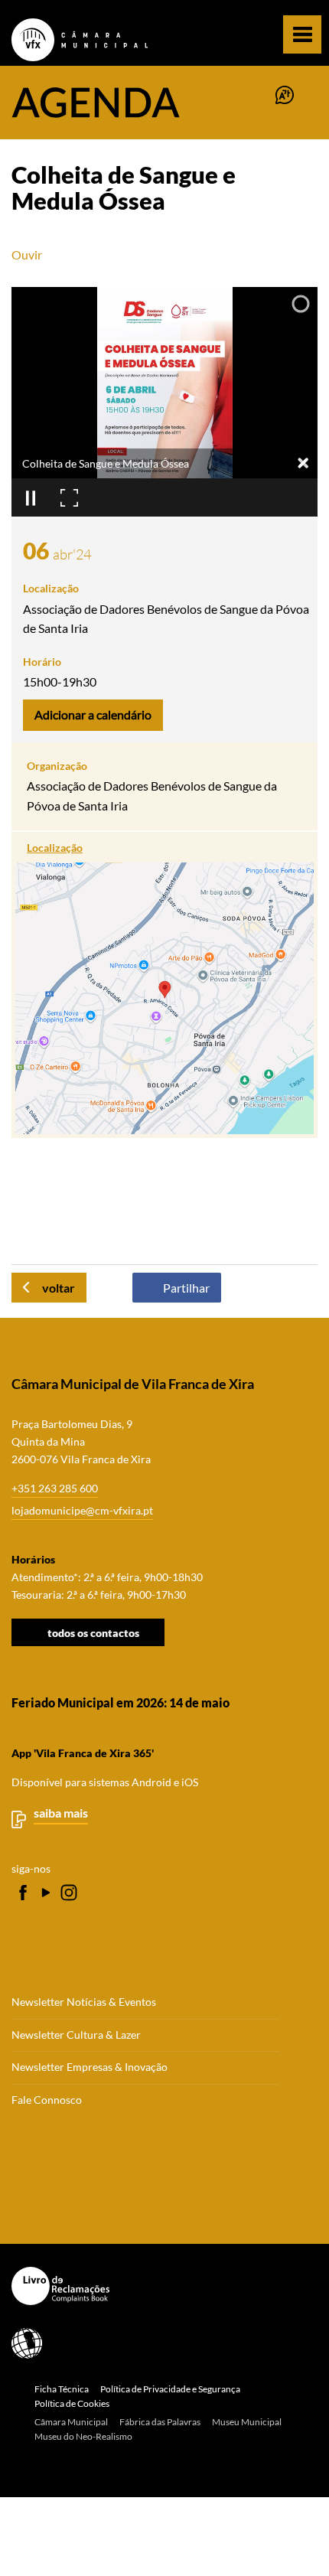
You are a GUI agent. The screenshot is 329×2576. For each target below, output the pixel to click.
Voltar (59, 1288)
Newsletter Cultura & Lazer (76, 2035)
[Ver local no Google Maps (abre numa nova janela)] (164, 985)
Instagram (69, 1893)
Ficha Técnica (62, 2389)
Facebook (23, 1893)
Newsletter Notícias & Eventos (84, 2002)
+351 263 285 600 (55, 1488)
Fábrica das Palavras (160, 2422)
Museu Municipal (247, 2422)
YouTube (46, 1893)
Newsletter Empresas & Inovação (90, 2067)
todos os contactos (93, 1633)
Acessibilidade (159, 2343)
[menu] (302, 34)
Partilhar (186, 1288)
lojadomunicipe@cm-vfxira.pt (82, 1510)
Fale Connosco (47, 2100)
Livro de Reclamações (159, 2286)
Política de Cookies (72, 2403)
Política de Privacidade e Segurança (170, 2389)
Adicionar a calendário (93, 714)
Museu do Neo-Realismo (83, 2436)
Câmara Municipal (71, 2422)
